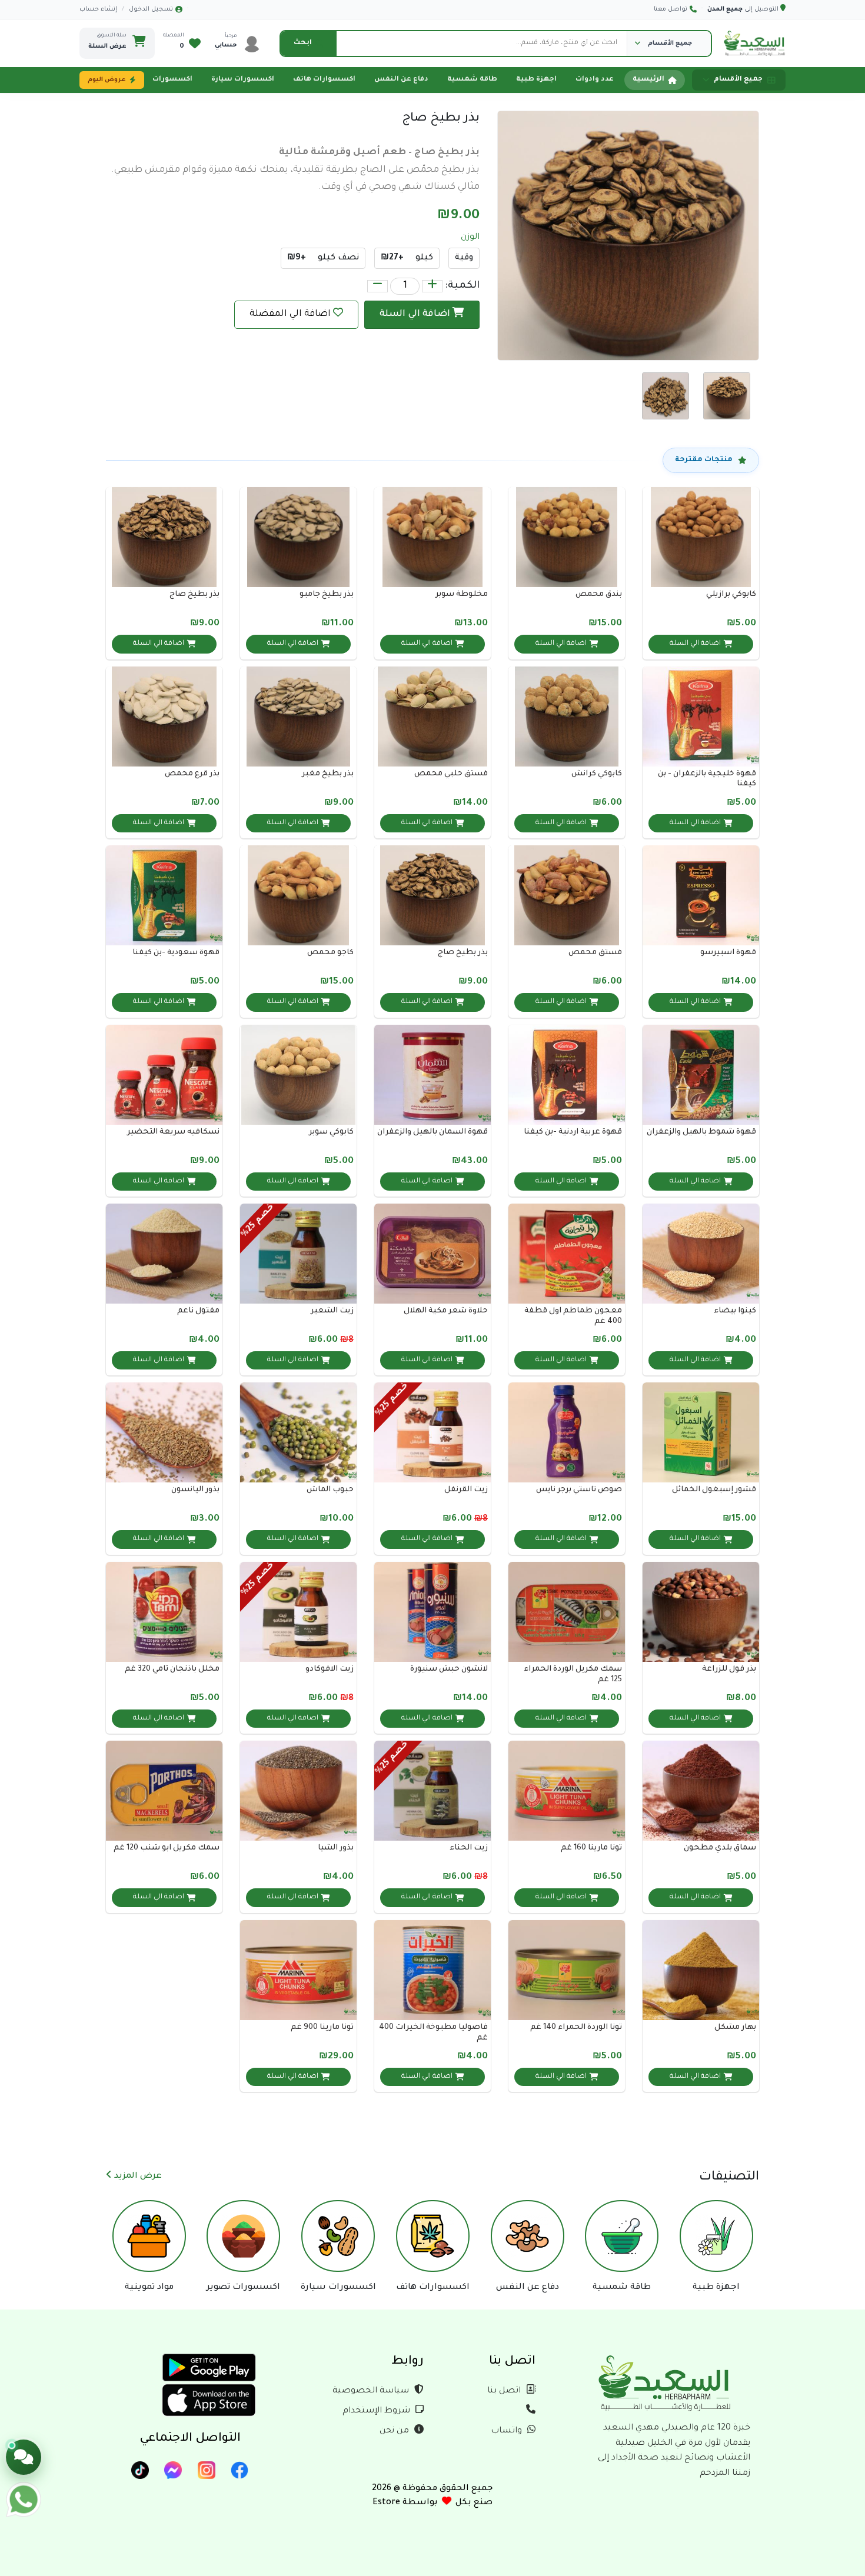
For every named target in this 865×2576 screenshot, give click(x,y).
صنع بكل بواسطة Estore (432, 2503)
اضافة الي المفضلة (290, 314)
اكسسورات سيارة (243, 80)
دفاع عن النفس (401, 80)
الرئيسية (648, 80)
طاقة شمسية (472, 80)
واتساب (508, 2431)
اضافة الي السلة (416, 314)
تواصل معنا (671, 9)
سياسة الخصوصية (372, 2391)
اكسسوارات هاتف (324, 80)
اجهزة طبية (536, 80)
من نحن (395, 2431)
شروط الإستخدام (377, 2411)
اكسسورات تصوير (161, 80)
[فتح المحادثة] (24, 2457)
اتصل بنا (505, 2391)
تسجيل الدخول (151, 9)
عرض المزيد (137, 2177)
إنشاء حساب (98, 9)
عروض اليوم (107, 80)
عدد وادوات (595, 80)
